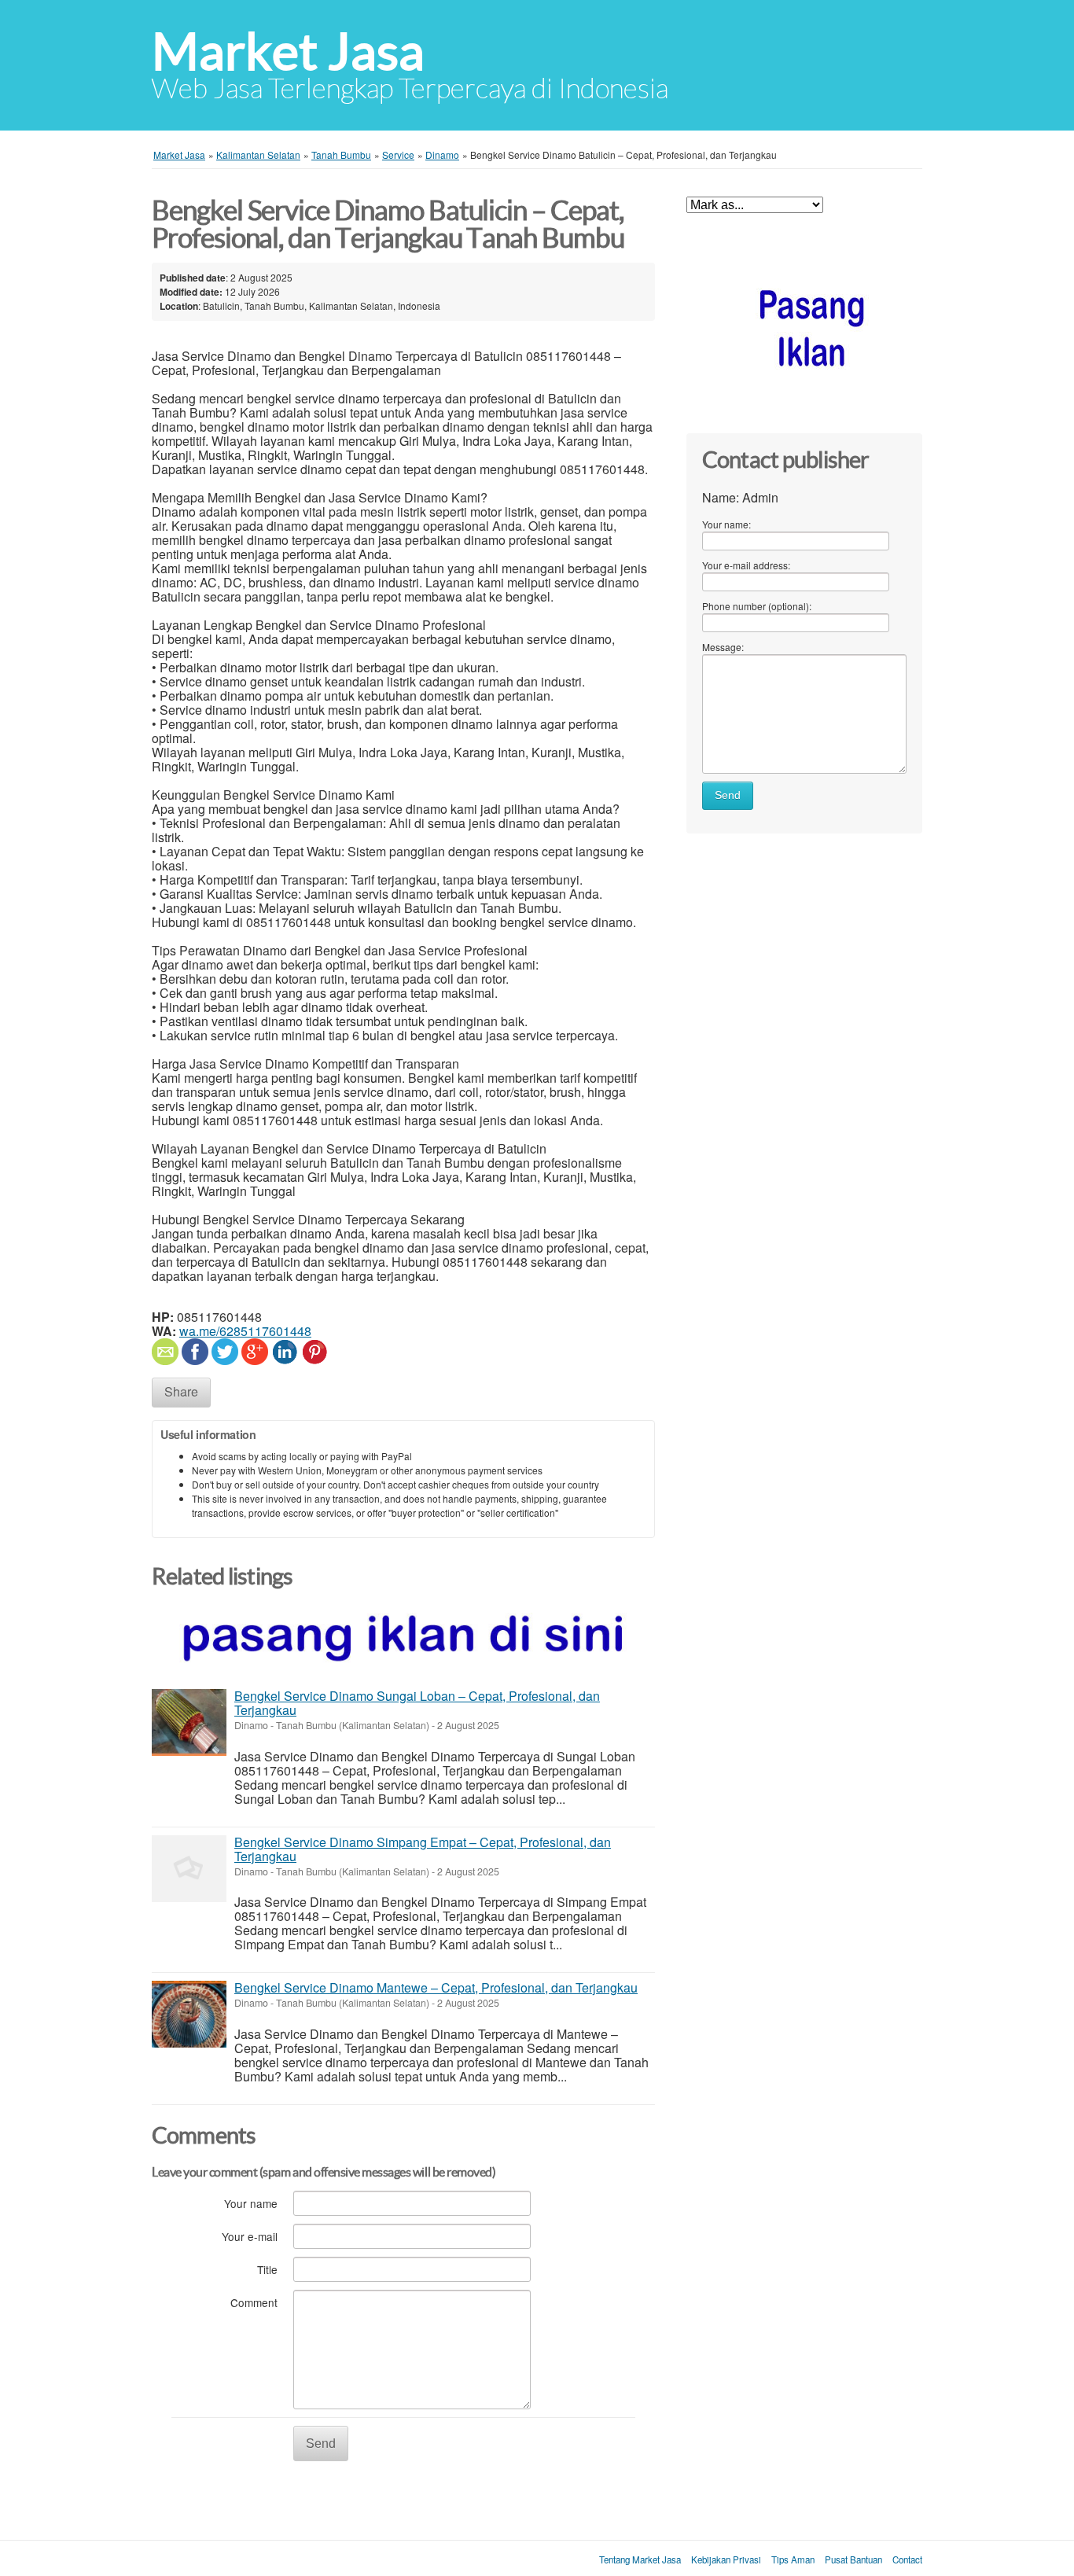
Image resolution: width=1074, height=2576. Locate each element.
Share (181, 1391)
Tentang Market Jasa (640, 2559)
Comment (254, 2302)
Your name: (726, 524)
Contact (907, 2559)
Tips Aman (793, 2559)
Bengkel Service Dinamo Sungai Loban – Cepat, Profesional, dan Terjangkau (417, 1703)
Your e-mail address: (746, 565)
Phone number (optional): (757, 606)
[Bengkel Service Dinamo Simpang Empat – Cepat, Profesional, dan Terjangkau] (189, 1869)
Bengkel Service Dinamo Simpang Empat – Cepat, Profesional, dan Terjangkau (423, 1849)
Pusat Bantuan (853, 2559)
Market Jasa (288, 52)
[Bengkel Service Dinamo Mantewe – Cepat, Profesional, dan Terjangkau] (189, 2014)
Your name (251, 2203)
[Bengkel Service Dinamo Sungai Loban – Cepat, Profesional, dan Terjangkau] (189, 1722)
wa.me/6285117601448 (245, 1331)
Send (321, 2444)
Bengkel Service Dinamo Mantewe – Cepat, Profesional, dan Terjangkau (436, 1987)
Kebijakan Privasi (726, 2559)
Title (267, 2269)
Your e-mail (250, 2236)
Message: (723, 647)
